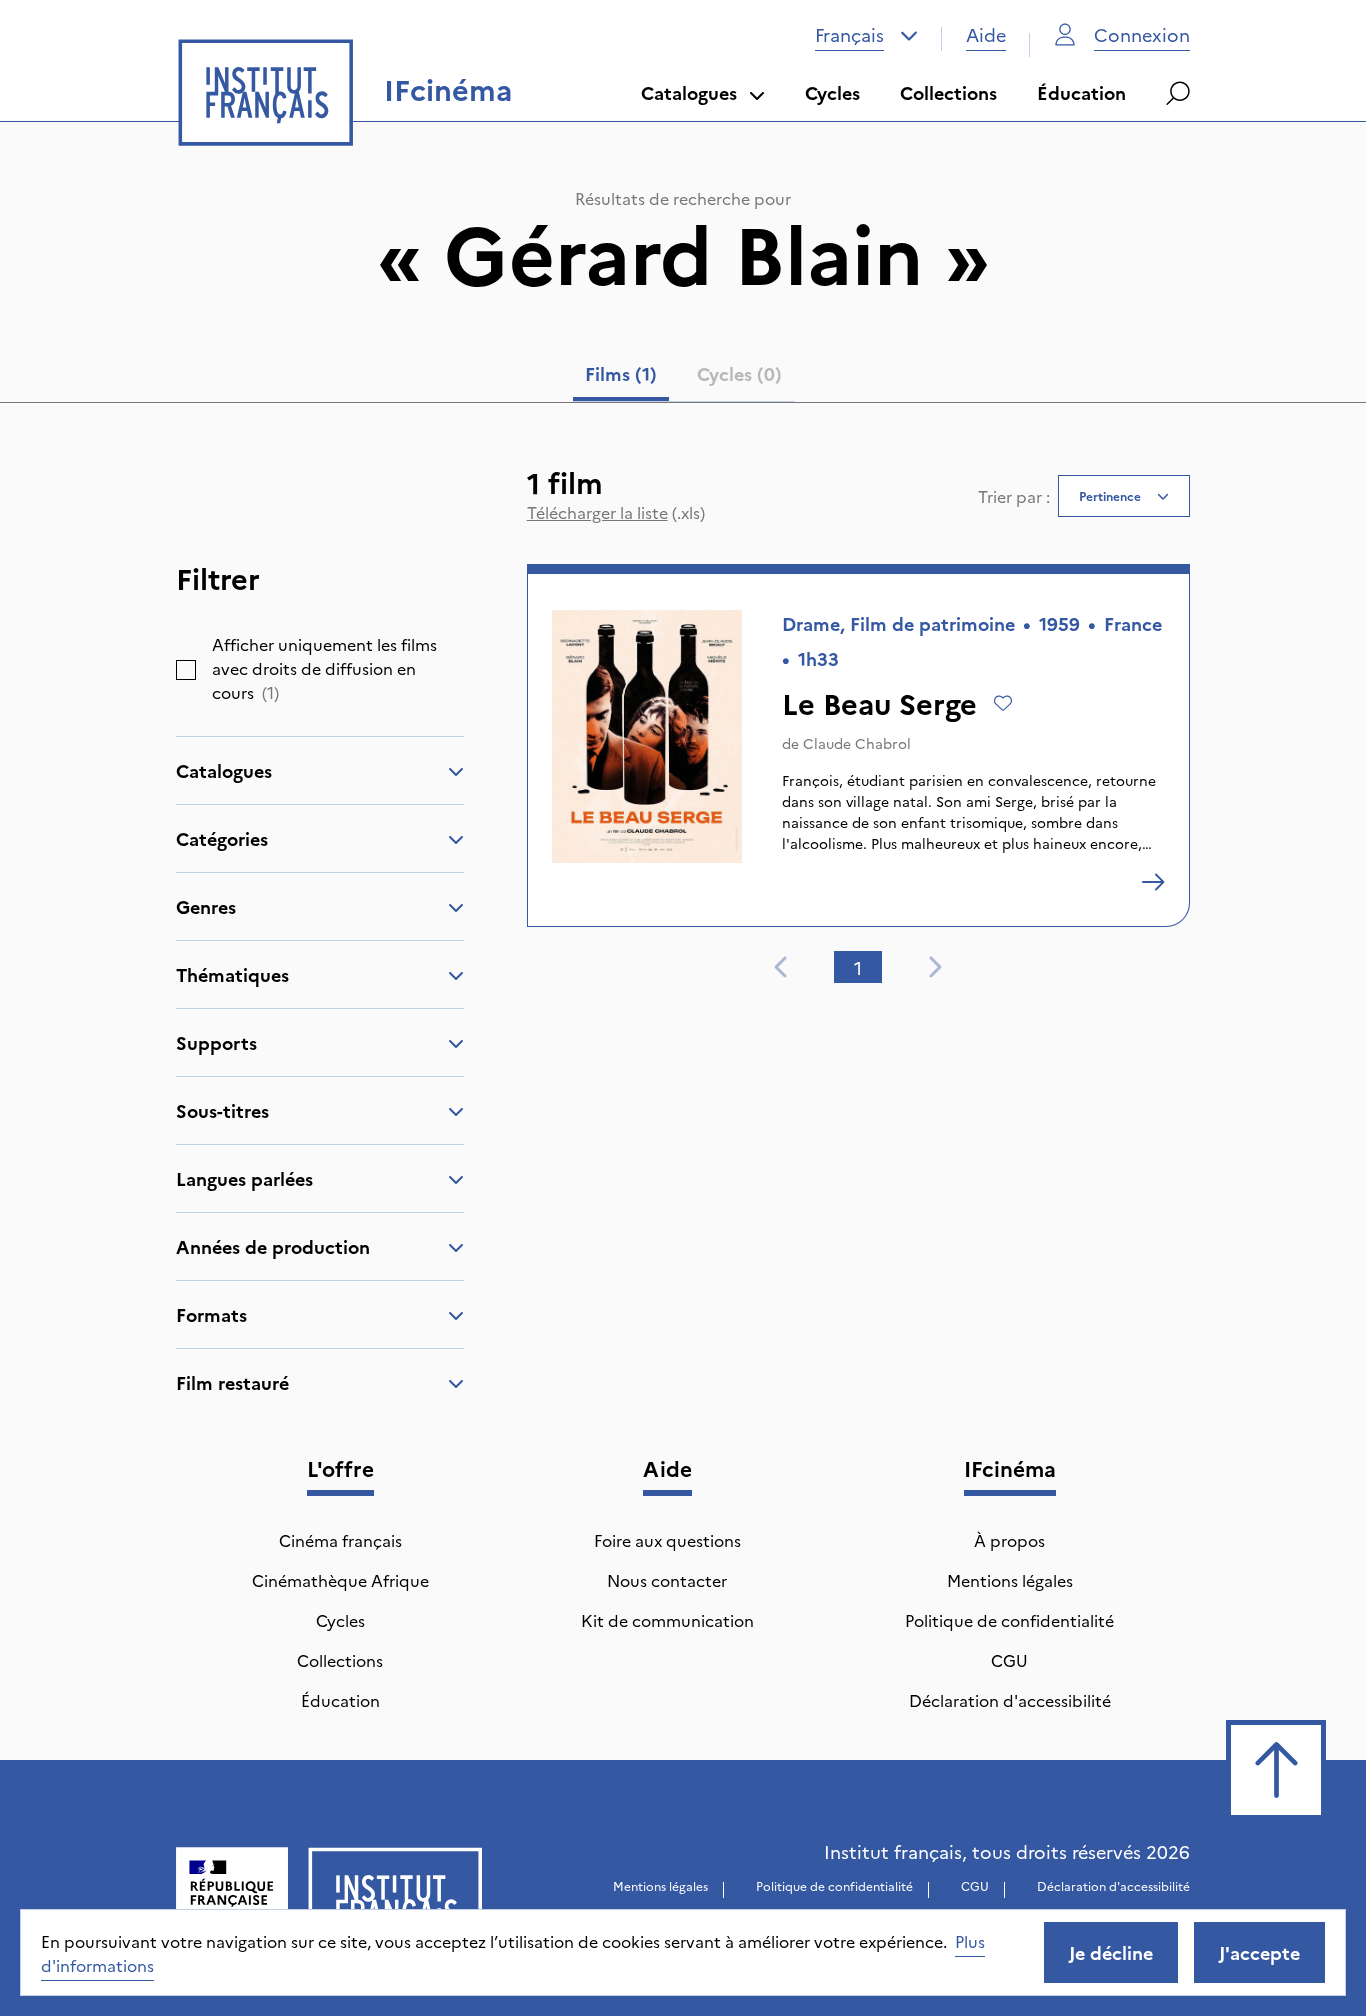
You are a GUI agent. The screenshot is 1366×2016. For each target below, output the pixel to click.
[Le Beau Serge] (1153, 882)
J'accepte (1259, 1952)
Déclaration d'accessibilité (1010, 1700)
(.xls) (616, 512)
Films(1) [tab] (621, 373)
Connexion (1142, 34)
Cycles (832, 92)
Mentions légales (1010, 1580)
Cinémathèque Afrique (340, 1580)
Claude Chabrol (857, 743)
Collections (948, 92)
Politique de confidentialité (1009, 1620)
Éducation (1081, 92)
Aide (986, 34)
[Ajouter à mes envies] (1003, 703)
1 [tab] (858, 967)
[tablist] (683, 378)
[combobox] (866, 35)
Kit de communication (667, 1620)
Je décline (1111, 1952)
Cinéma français (340, 1540)
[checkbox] (186, 670)
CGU (1009, 1660)
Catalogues (689, 92)
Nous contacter (667, 1580)
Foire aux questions (667, 1540)
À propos (1009, 1540)
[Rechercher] (1178, 93)
